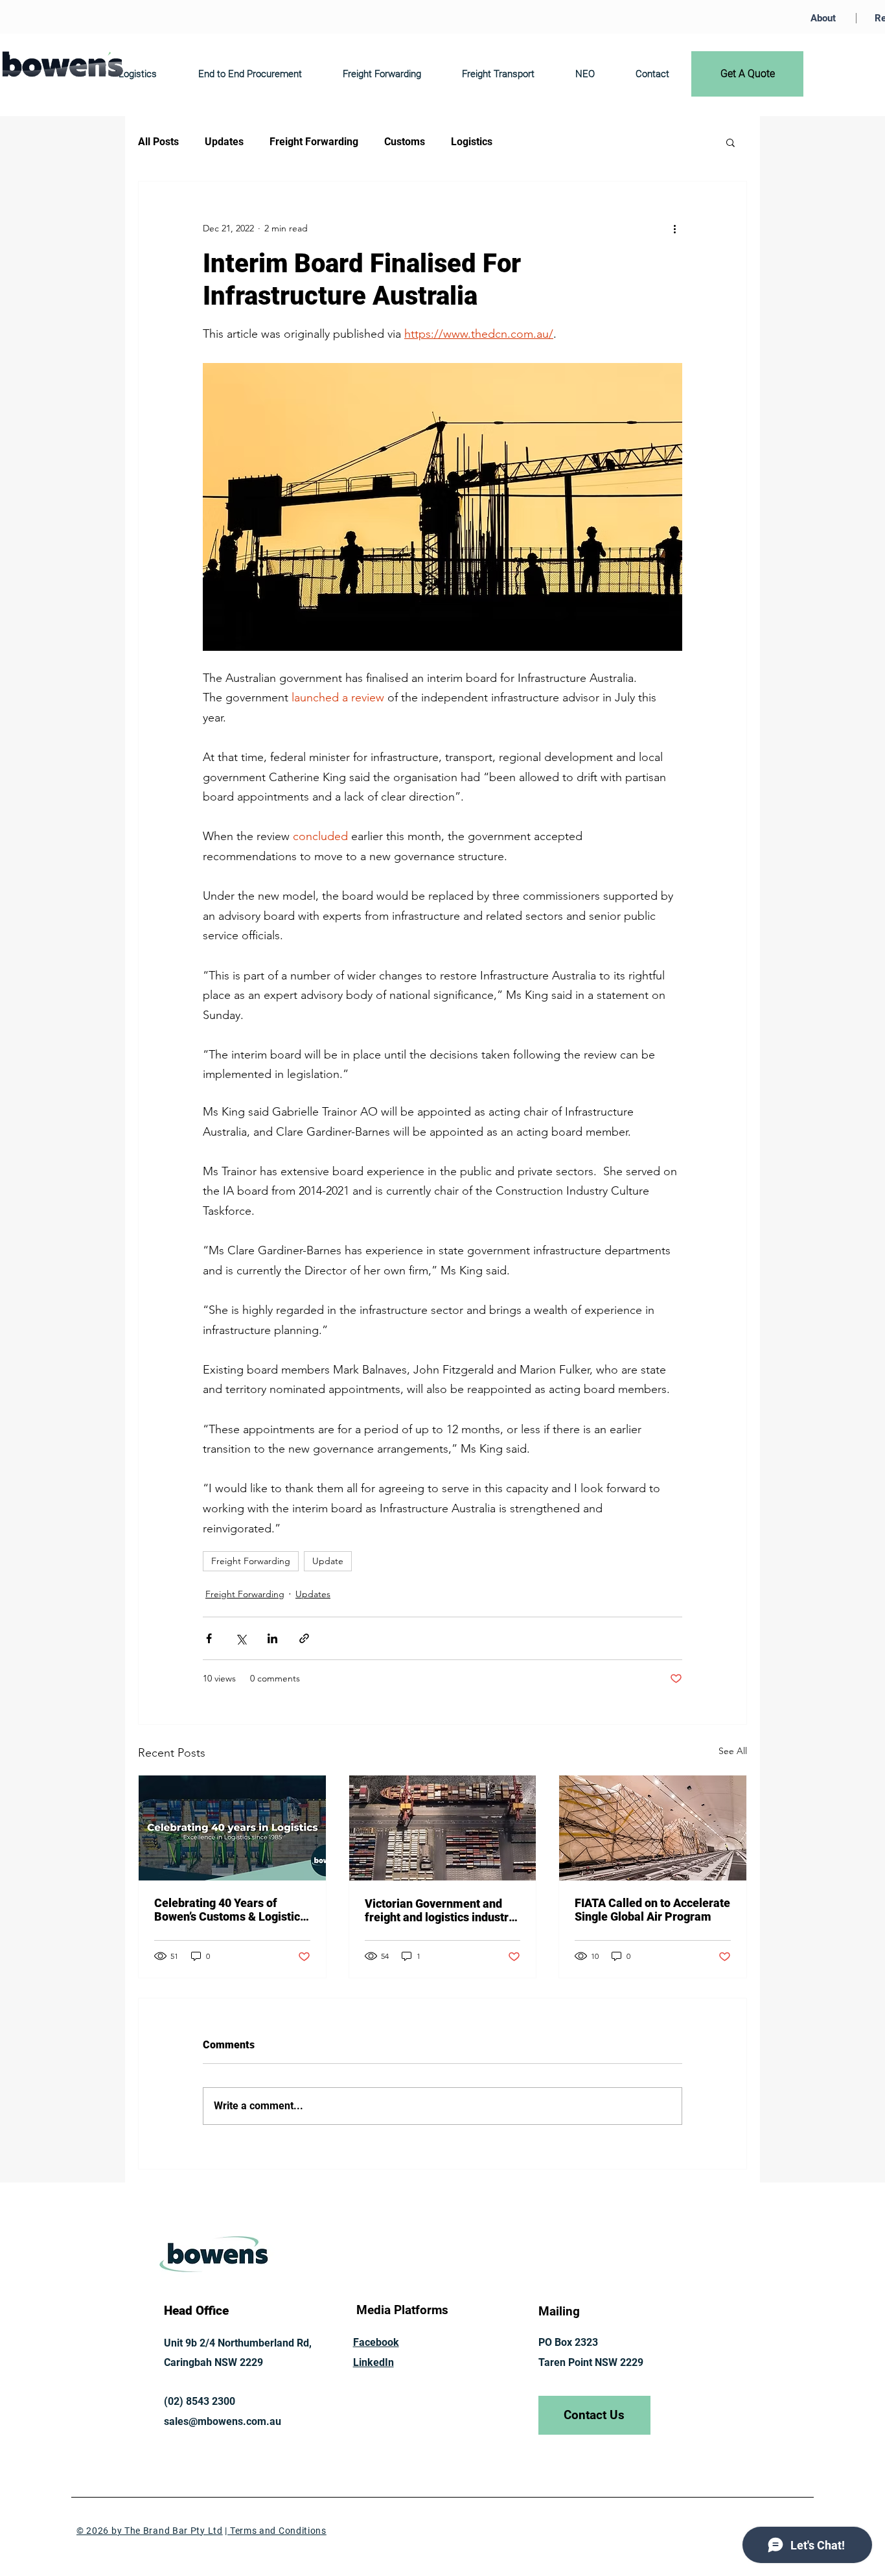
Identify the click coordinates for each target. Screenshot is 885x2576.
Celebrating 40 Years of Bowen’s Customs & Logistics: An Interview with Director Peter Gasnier (232, 1910)
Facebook (376, 2342)
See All (733, 1751)
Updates (224, 142)
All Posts (158, 142)
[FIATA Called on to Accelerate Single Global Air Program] (653, 1828)
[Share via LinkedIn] (272, 1638)
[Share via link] (304, 1638)
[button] (730, 142)
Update (328, 1561)
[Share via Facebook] (209, 1638)
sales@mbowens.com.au (223, 2421)
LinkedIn (374, 2362)
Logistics (472, 142)
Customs (405, 142)
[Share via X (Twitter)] (241, 1638)
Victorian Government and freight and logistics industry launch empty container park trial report (440, 1910)
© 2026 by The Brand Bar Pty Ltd (150, 2531)
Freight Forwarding (314, 142)
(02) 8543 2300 (200, 2401)
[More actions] (674, 228)
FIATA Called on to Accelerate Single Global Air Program (652, 1910)
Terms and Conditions (277, 2531)
